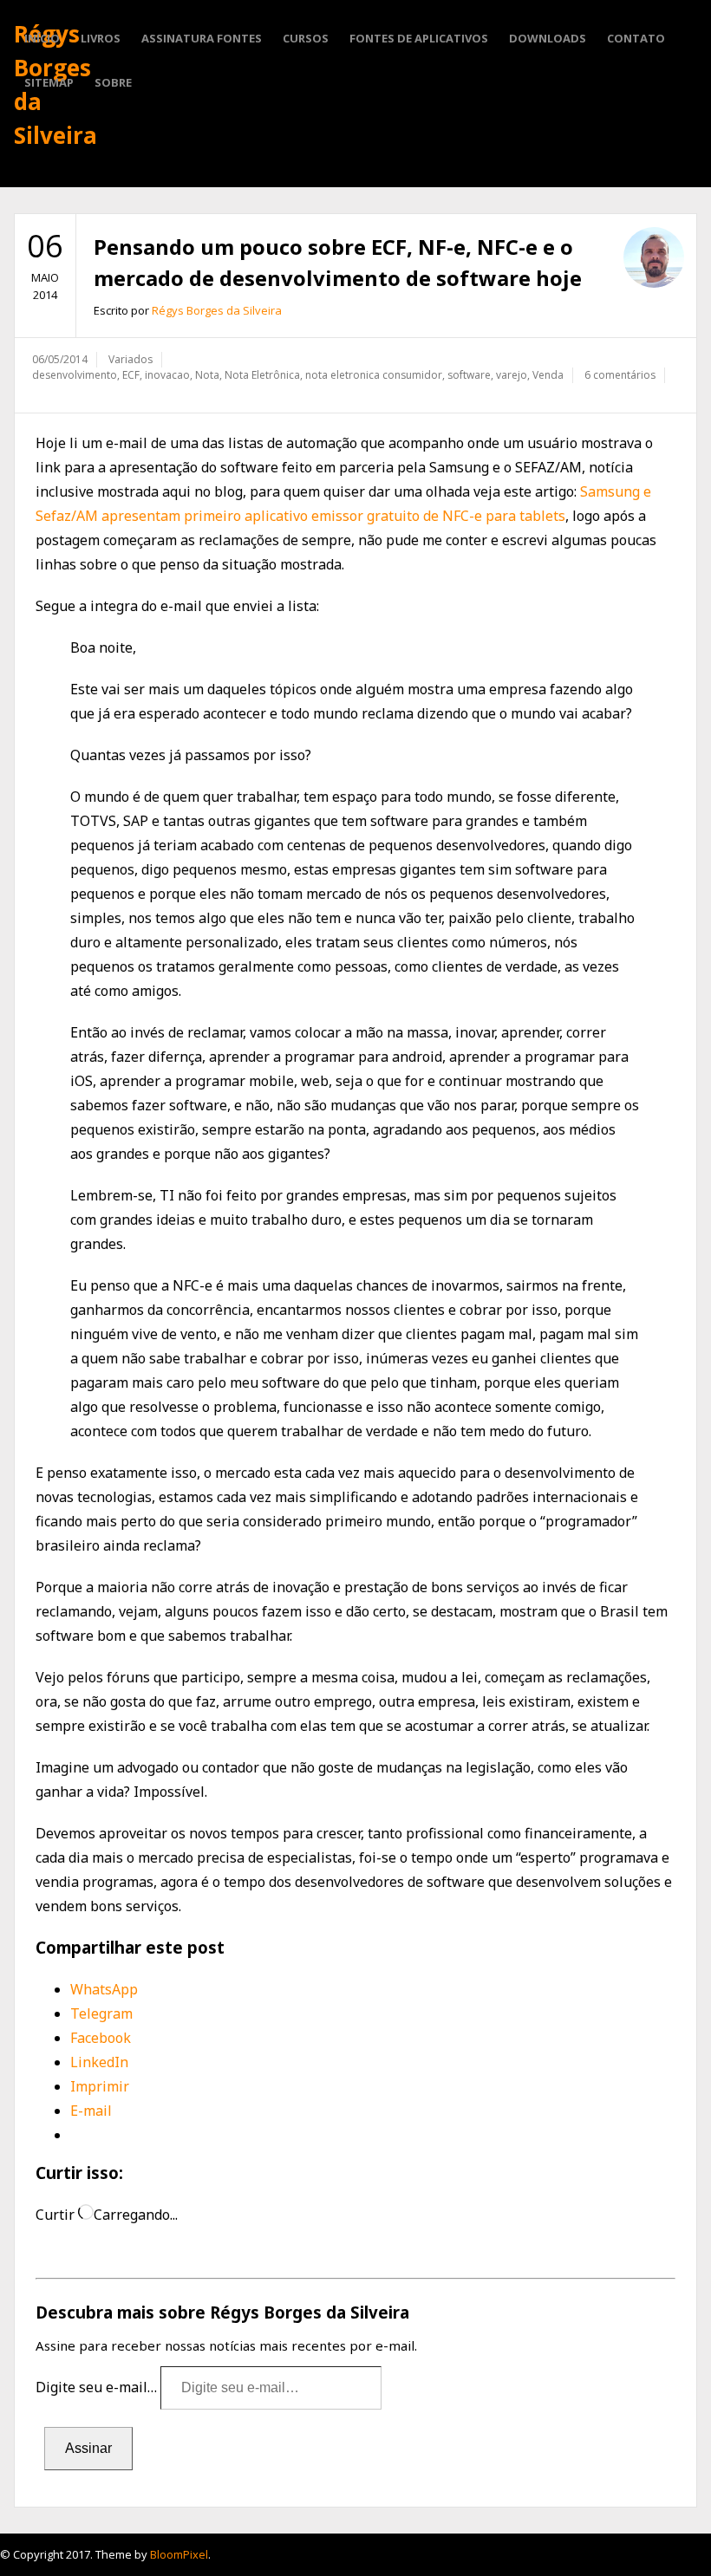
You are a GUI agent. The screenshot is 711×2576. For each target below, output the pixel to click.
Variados (130, 359)
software (469, 375)
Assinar (88, 2448)
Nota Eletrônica (262, 375)
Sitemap (49, 82)
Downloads (548, 38)
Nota (207, 375)
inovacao (167, 375)
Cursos (306, 38)
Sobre (113, 82)
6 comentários (620, 375)
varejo (512, 375)
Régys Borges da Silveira (217, 310)
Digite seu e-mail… (98, 2387)
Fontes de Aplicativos (419, 38)
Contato (636, 38)
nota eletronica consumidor (374, 375)
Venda (548, 375)
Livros (101, 38)
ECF (131, 375)
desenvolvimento (75, 375)
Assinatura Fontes (202, 38)
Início (42, 38)
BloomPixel (179, 2554)
